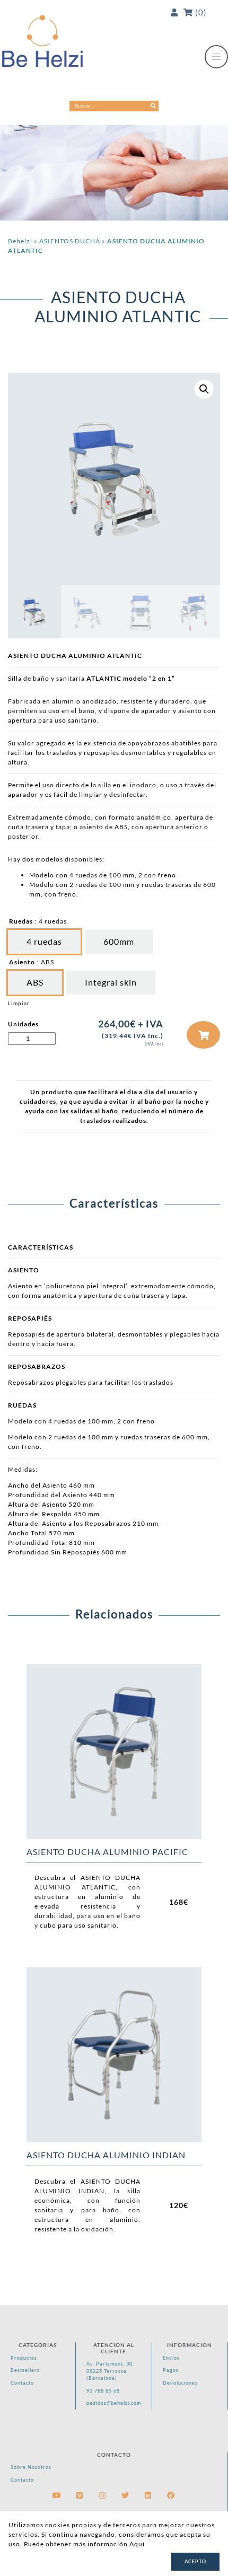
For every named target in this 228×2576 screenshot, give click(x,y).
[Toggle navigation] (216, 57)
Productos (24, 2358)
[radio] (44, 942)
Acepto (195, 2561)
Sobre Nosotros (31, 2467)
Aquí (137, 2544)
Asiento (22, 962)
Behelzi (20, 241)
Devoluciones (180, 2383)
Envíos (171, 2358)
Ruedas (21, 921)
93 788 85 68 (103, 2391)
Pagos (171, 2370)
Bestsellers (25, 2370)
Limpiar (19, 1003)
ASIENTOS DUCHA (70, 241)
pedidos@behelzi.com (114, 2403)
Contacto (22, 2383)
